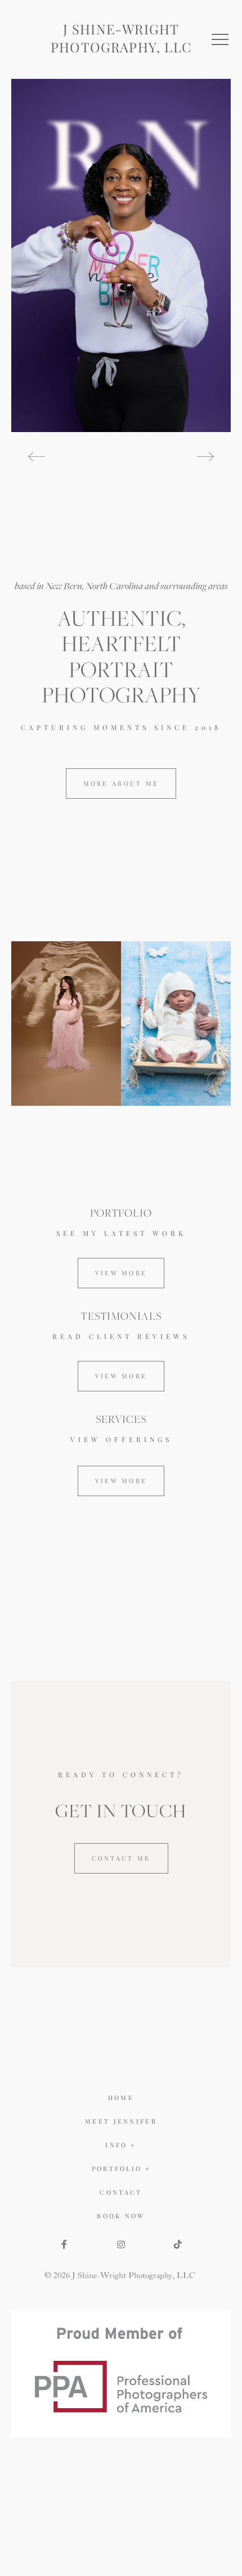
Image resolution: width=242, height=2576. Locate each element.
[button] (220, 39)
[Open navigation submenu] (148, 2169)
